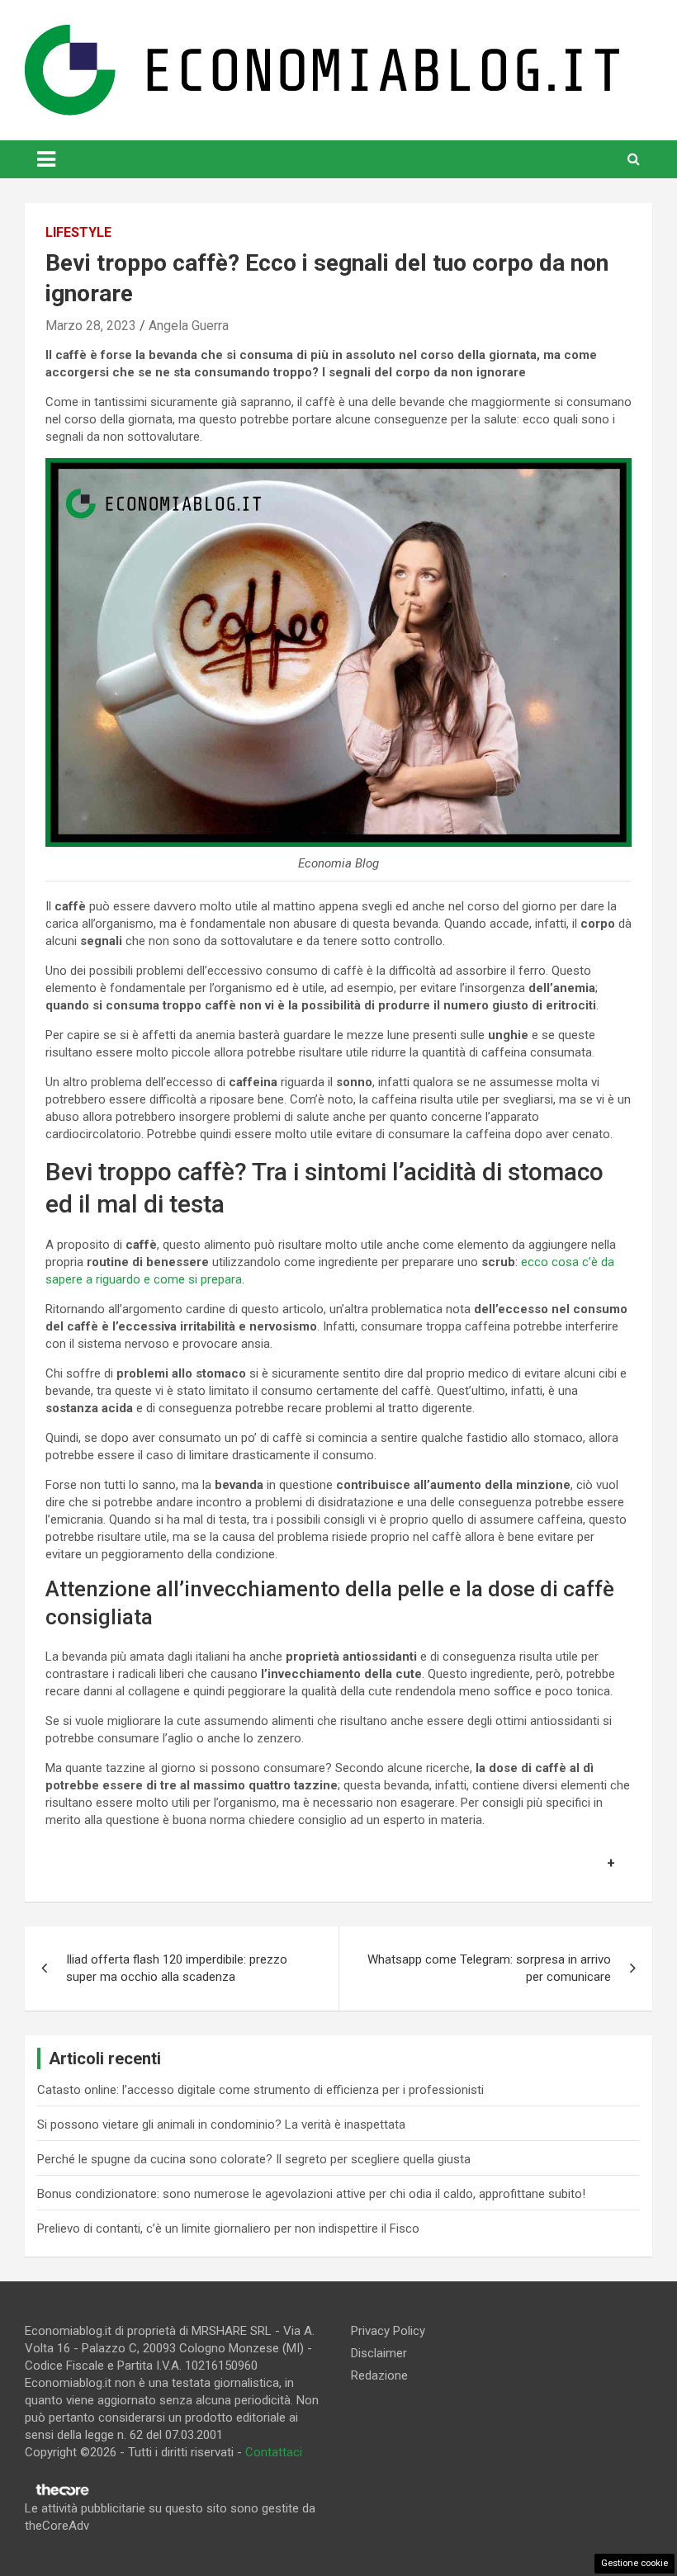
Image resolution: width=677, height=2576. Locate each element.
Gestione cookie (634, 2563)
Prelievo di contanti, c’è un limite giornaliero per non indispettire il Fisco (228, 2229)
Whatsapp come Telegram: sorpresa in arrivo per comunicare (489, 1968)
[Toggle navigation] (46, 159)
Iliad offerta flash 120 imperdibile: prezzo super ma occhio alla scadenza (177, 1968)
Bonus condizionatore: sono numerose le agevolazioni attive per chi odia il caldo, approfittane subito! (311, 2194)
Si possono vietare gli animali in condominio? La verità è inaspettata (221, 2125)
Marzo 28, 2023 (91, 326)
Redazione (379, 2375)
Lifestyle (78, 232)
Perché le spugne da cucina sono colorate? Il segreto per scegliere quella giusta (254, 2159)
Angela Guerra (189, 326)
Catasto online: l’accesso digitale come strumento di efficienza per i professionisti (260, 2090)
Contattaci (274, 2452)
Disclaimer (379, 2353)
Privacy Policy (388, 2331)
